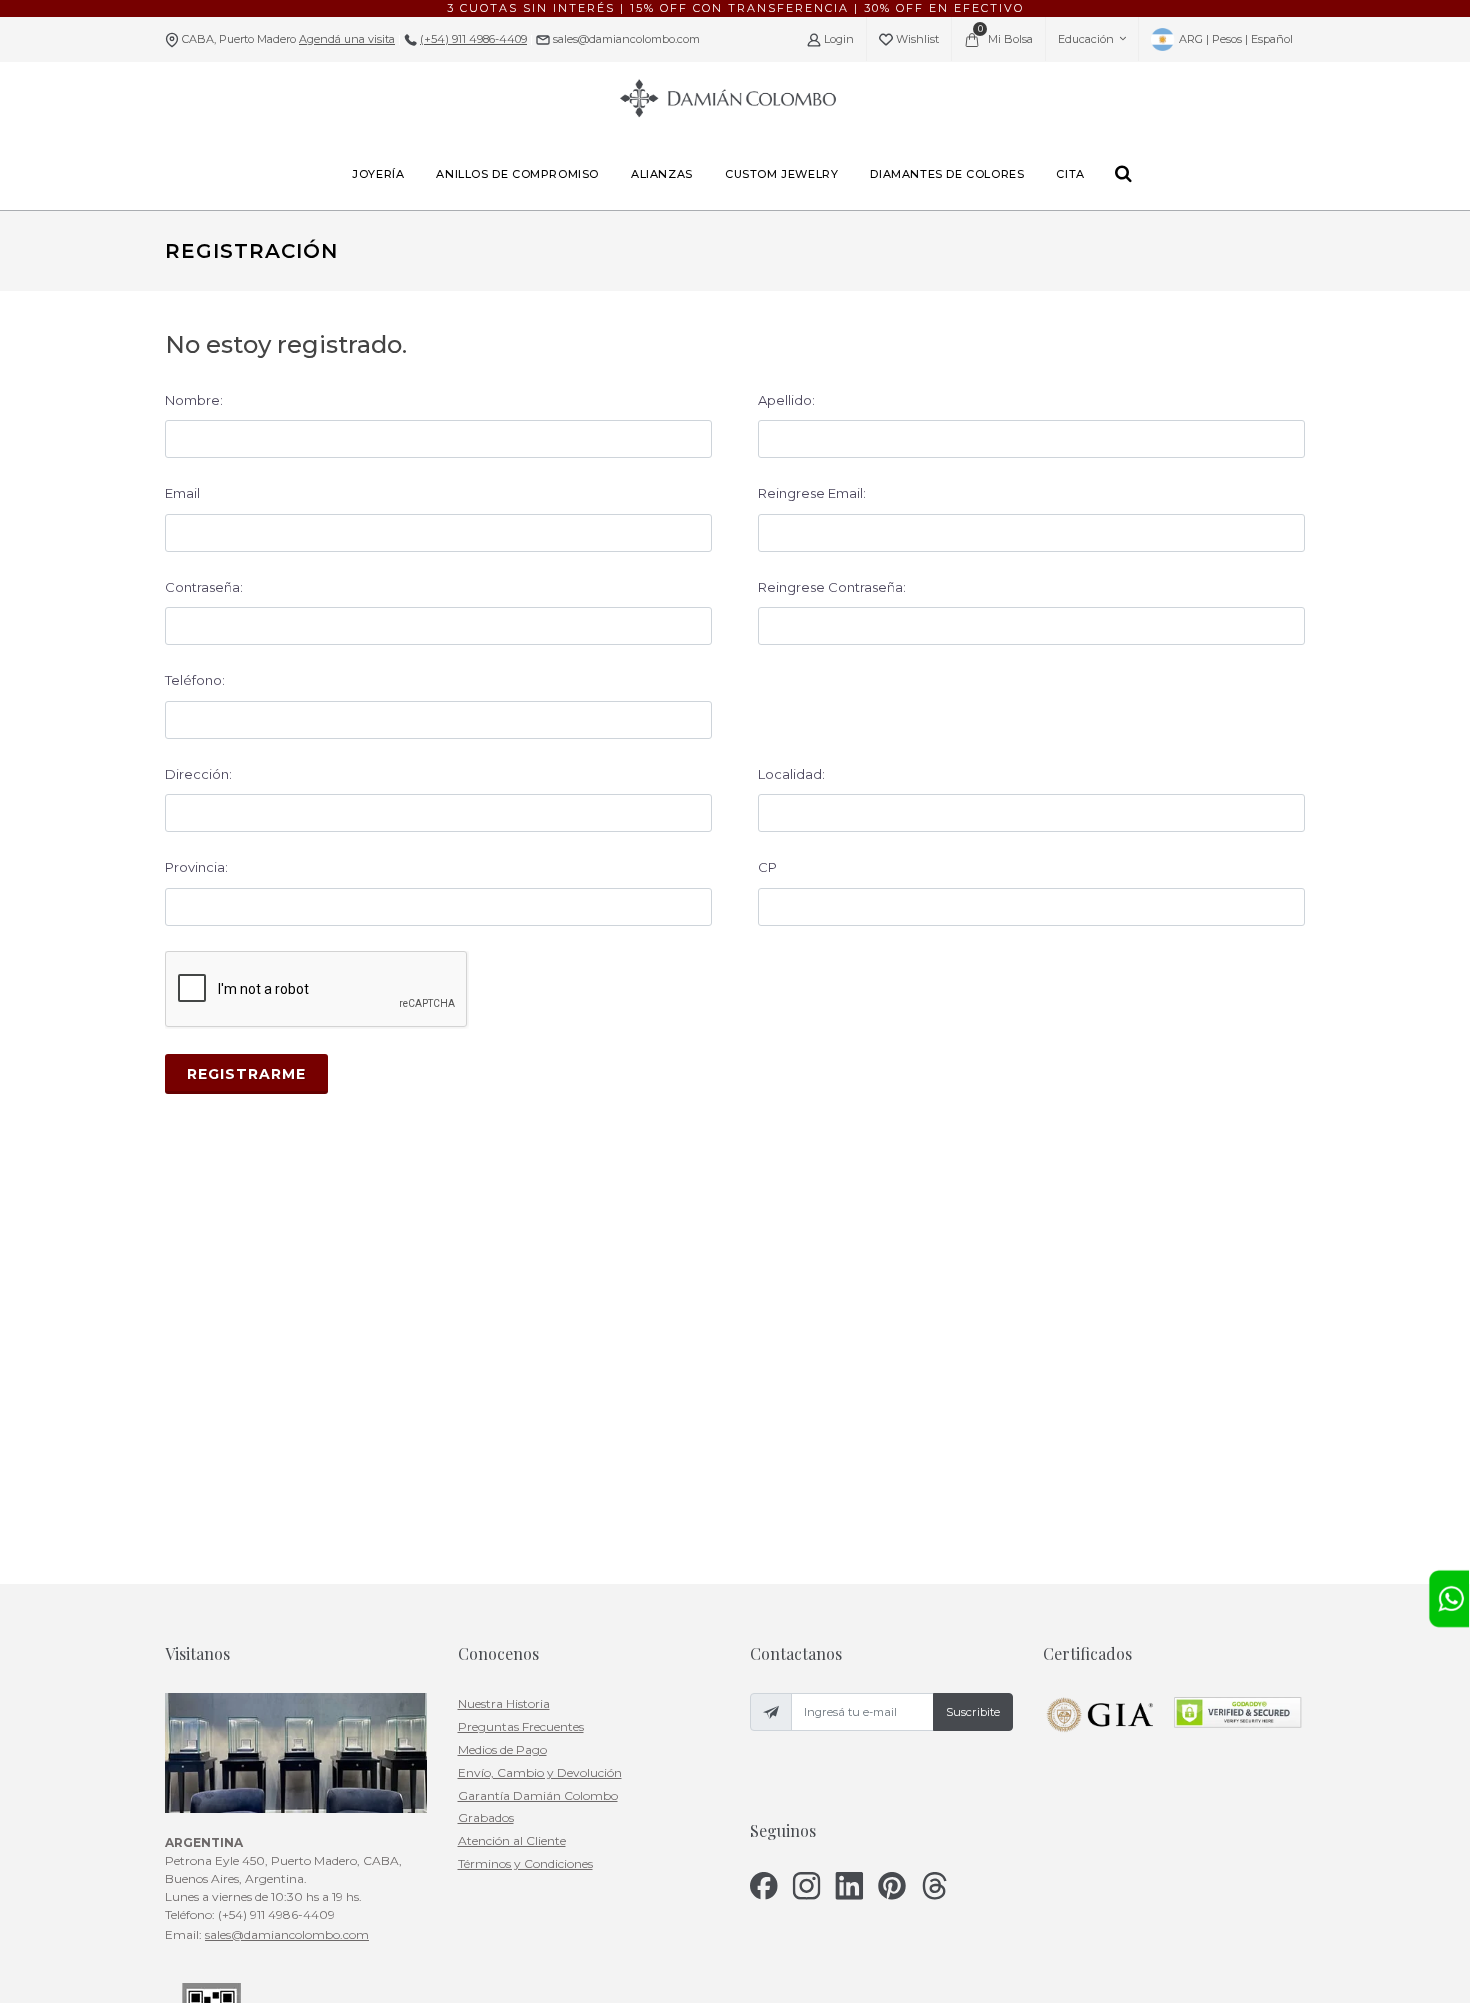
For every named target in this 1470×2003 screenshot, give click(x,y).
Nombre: (194, 400)
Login (837, 39)
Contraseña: (204, 587)
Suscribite (973, 1712)
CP (767, 867)
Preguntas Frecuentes (521, 1726)
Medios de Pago (502, 1749)
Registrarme (246, 1074)
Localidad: (791, 774)
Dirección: (198, 774)
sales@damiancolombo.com (625, 39)
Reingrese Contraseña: (832, 587)
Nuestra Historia (504, 1703)
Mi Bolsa (1006, 34)
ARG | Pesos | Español (1234, 39)
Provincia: (196, 867)
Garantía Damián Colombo (538, 1795)
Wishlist (916, 39)
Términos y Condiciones (525, 1863)
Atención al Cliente (512, 1840)
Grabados (486, 1817)
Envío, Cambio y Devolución (540, 1772)
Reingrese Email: (812, 493)
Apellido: (786, 400)
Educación (1086, 39)
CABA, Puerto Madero (288, 39)
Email (182, 493)
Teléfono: (195, 680)
